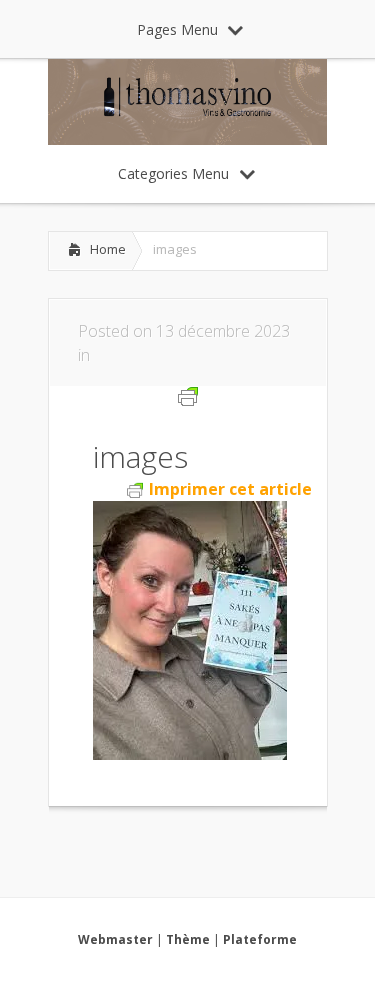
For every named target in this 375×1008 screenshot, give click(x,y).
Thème (188, 939)
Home (108, 249)
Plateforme (260, 939)
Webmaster (115, 939)
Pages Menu (177, 29)
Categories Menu (173, 173)
